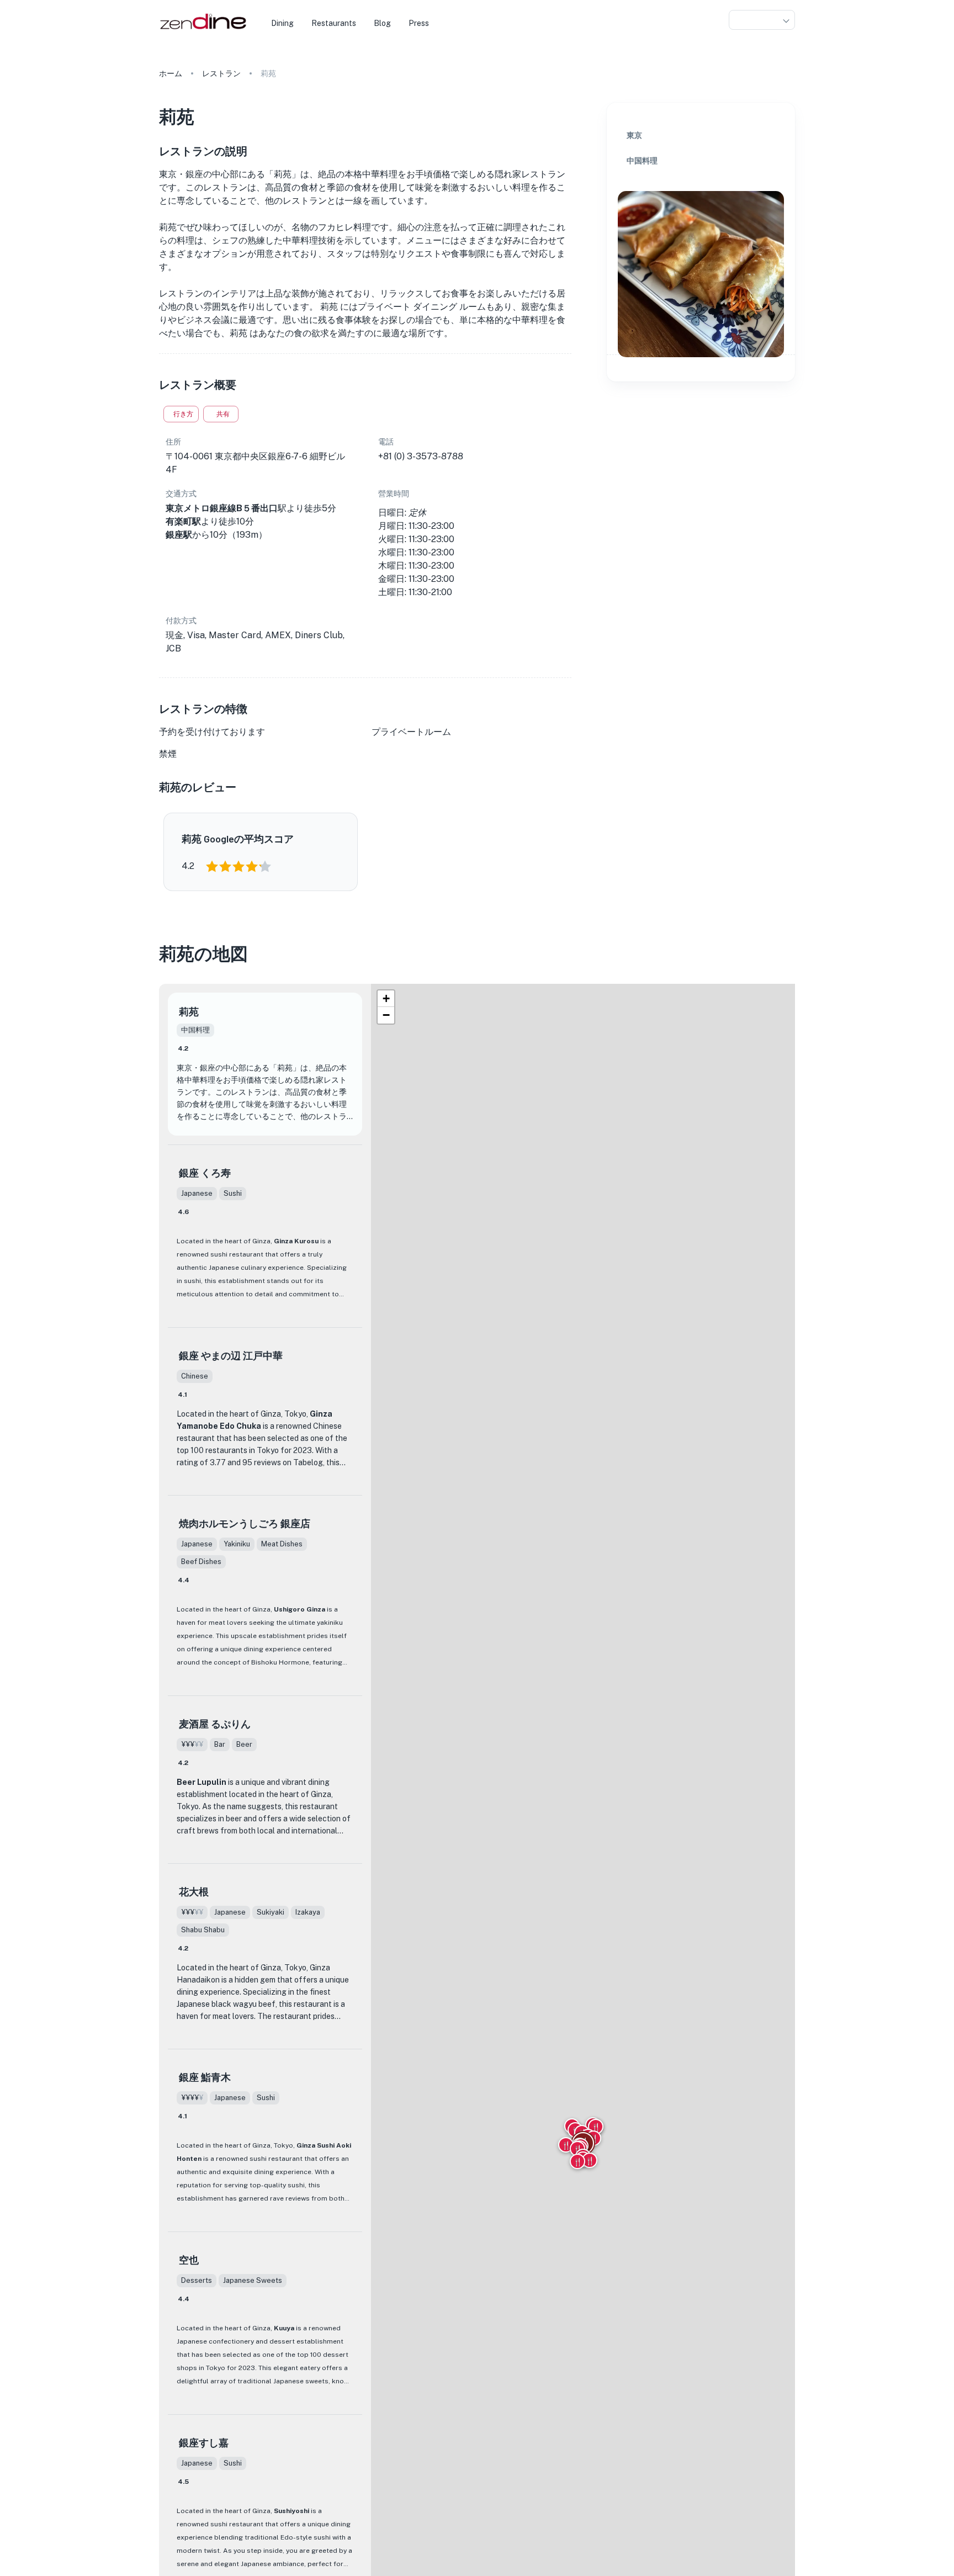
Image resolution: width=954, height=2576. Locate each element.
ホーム (171, 73)
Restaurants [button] (334, 23)
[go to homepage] (202, 30)
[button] (762, 20)
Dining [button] (282, 23)
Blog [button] (382, 23)
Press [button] (419, 23)
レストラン (221, 73)
